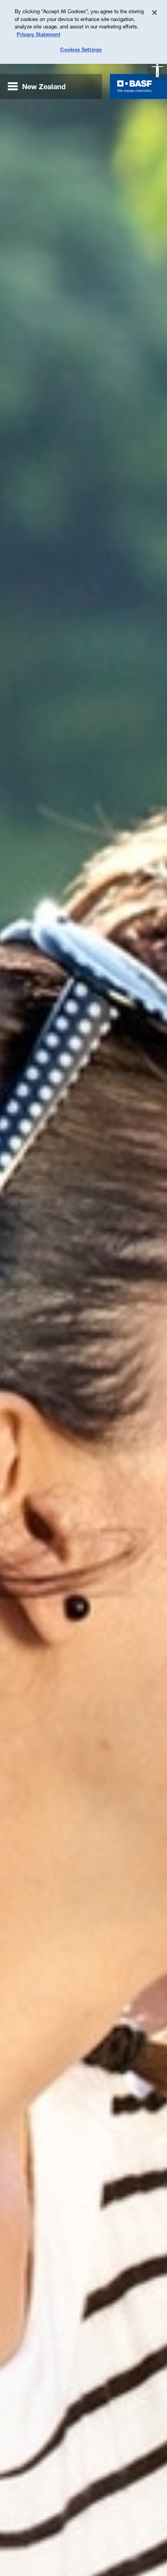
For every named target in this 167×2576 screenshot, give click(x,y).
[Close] (155, 12)
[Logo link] (135, 86)
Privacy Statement (39, 34)
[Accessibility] (157, 70)
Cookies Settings (81, 49)
